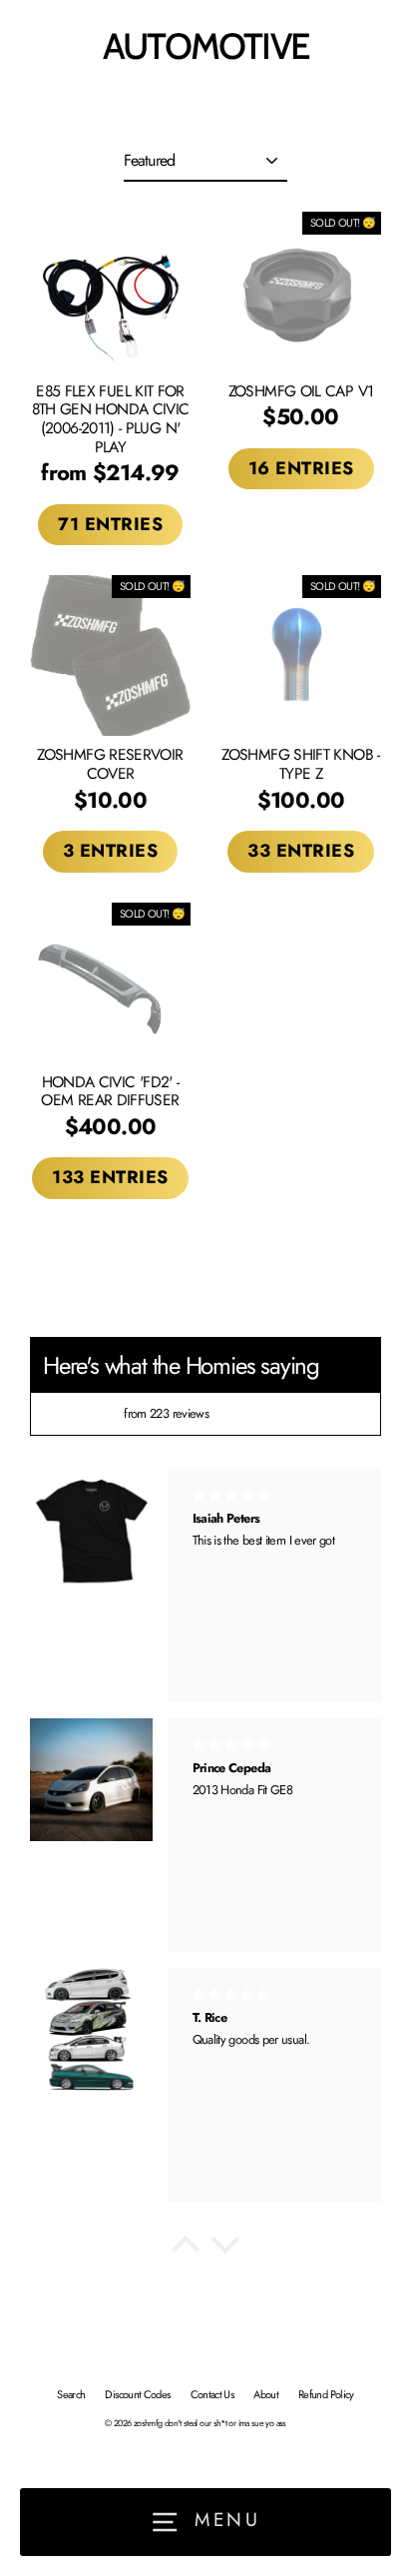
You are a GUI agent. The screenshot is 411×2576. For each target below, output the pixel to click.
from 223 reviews (166, 1413)
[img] (82, 1414)
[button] (186, 2250)
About (266, 2394)
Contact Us (212, 2394)
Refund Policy (326, 2394)
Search (71, 2394)
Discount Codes (137, 2394)
